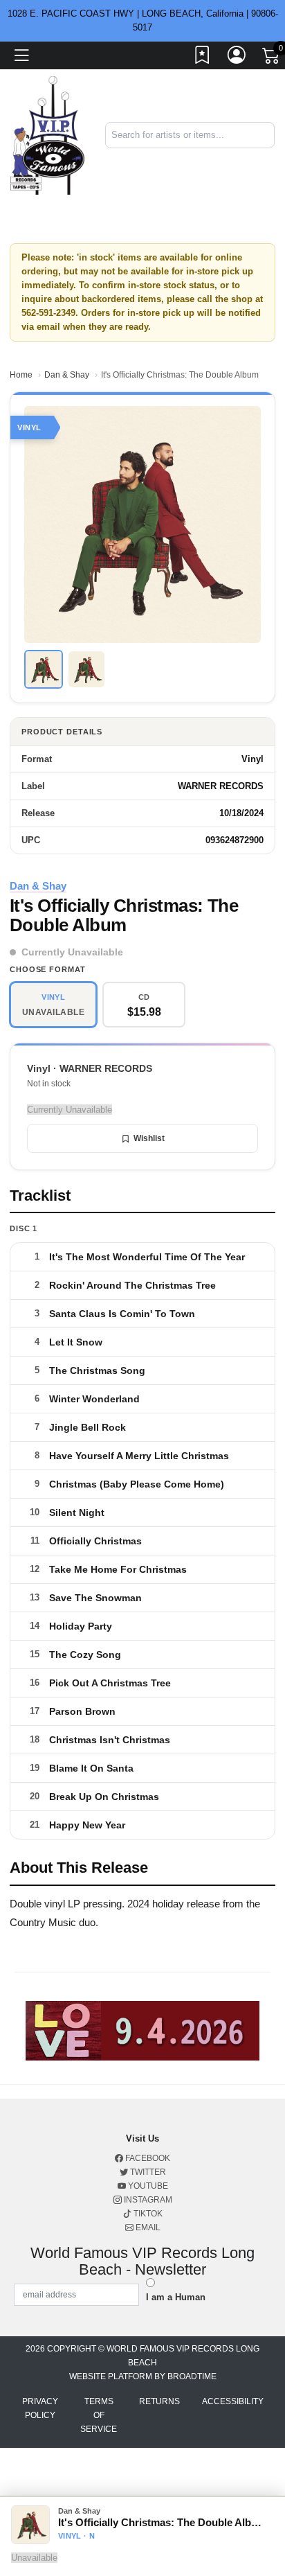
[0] (272, 58)
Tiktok (147, 2214)
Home (21, 375)
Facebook (147, 2158)
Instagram (147, 2200)
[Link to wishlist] (203, 58)
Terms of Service (99, 2415)
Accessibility (233, 2401)
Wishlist (149, 1138)
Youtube (147, 2186)
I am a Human (176, 2297)
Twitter (147, 2172)
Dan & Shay (67, 375)
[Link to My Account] (237, 58)
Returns (159, 2401)
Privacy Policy (40, 2408)
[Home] (47, 135)
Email (147, 2227)
